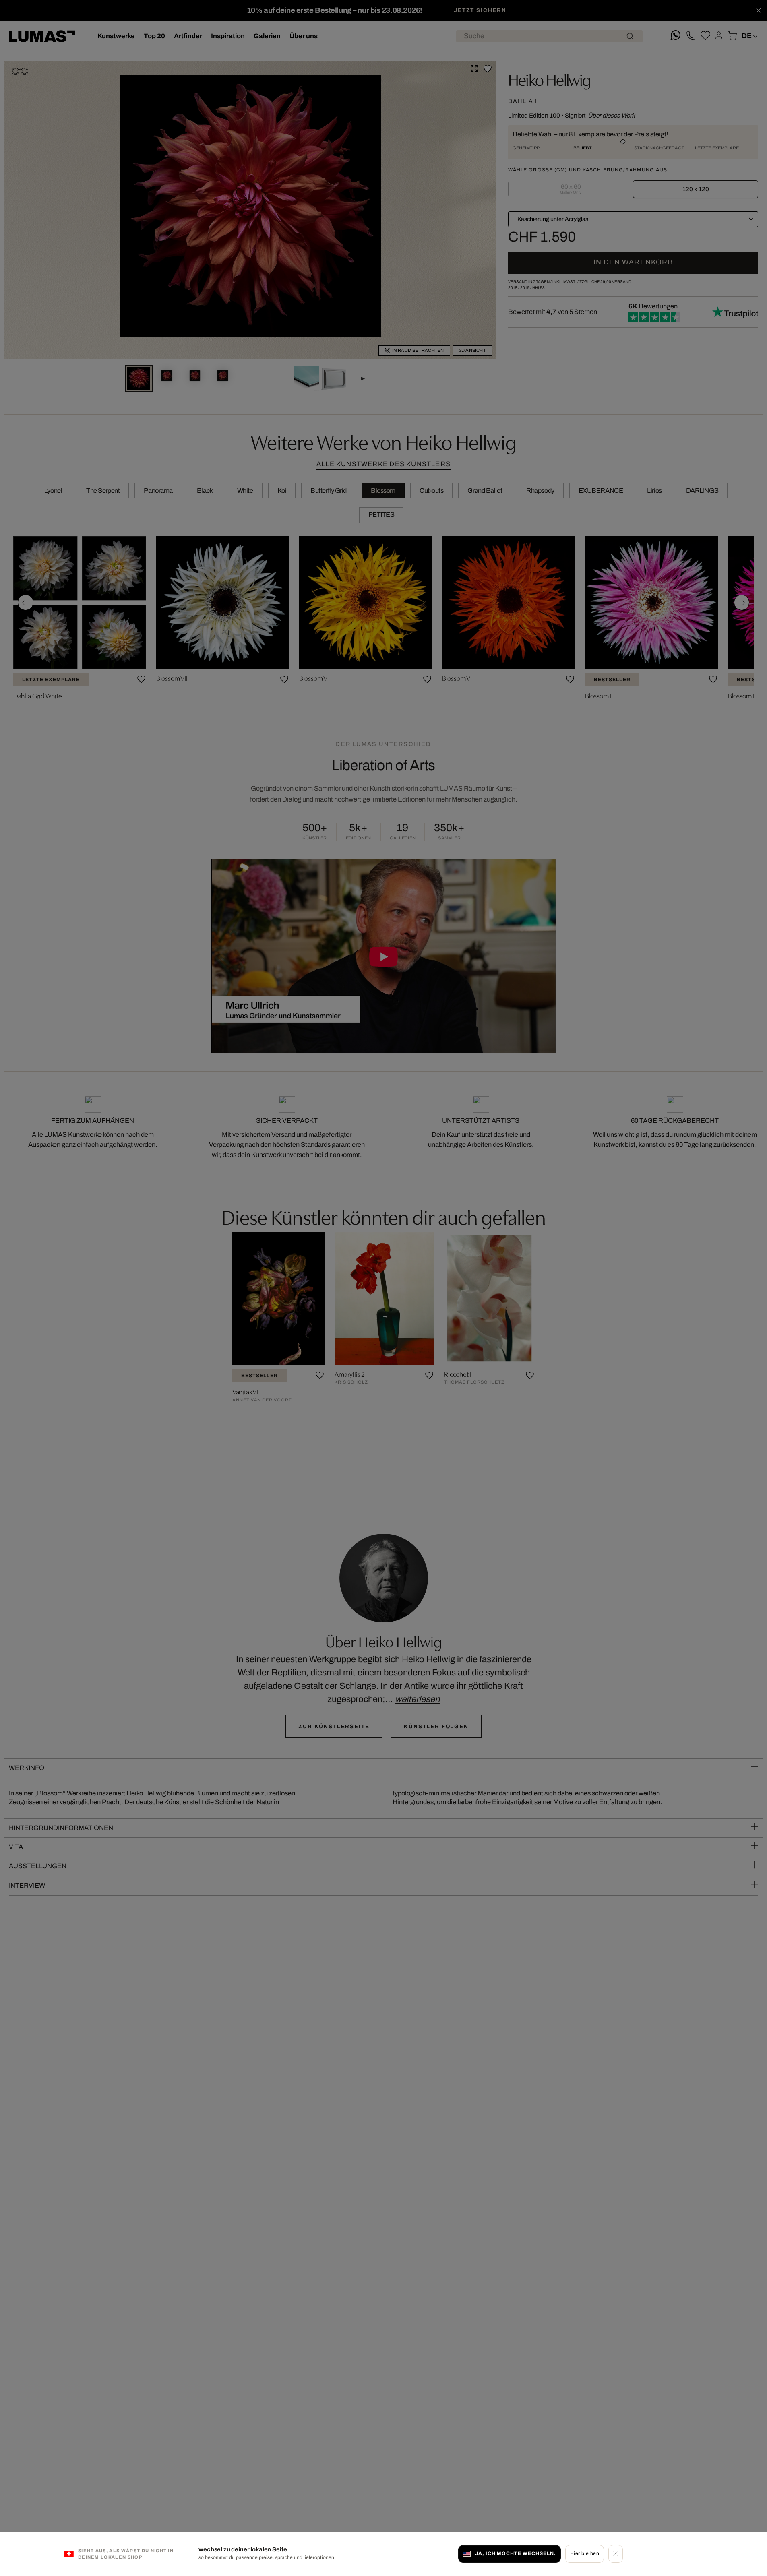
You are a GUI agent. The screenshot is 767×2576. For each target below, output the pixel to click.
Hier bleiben (585, 2553)
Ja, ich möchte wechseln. (515, 2553)
